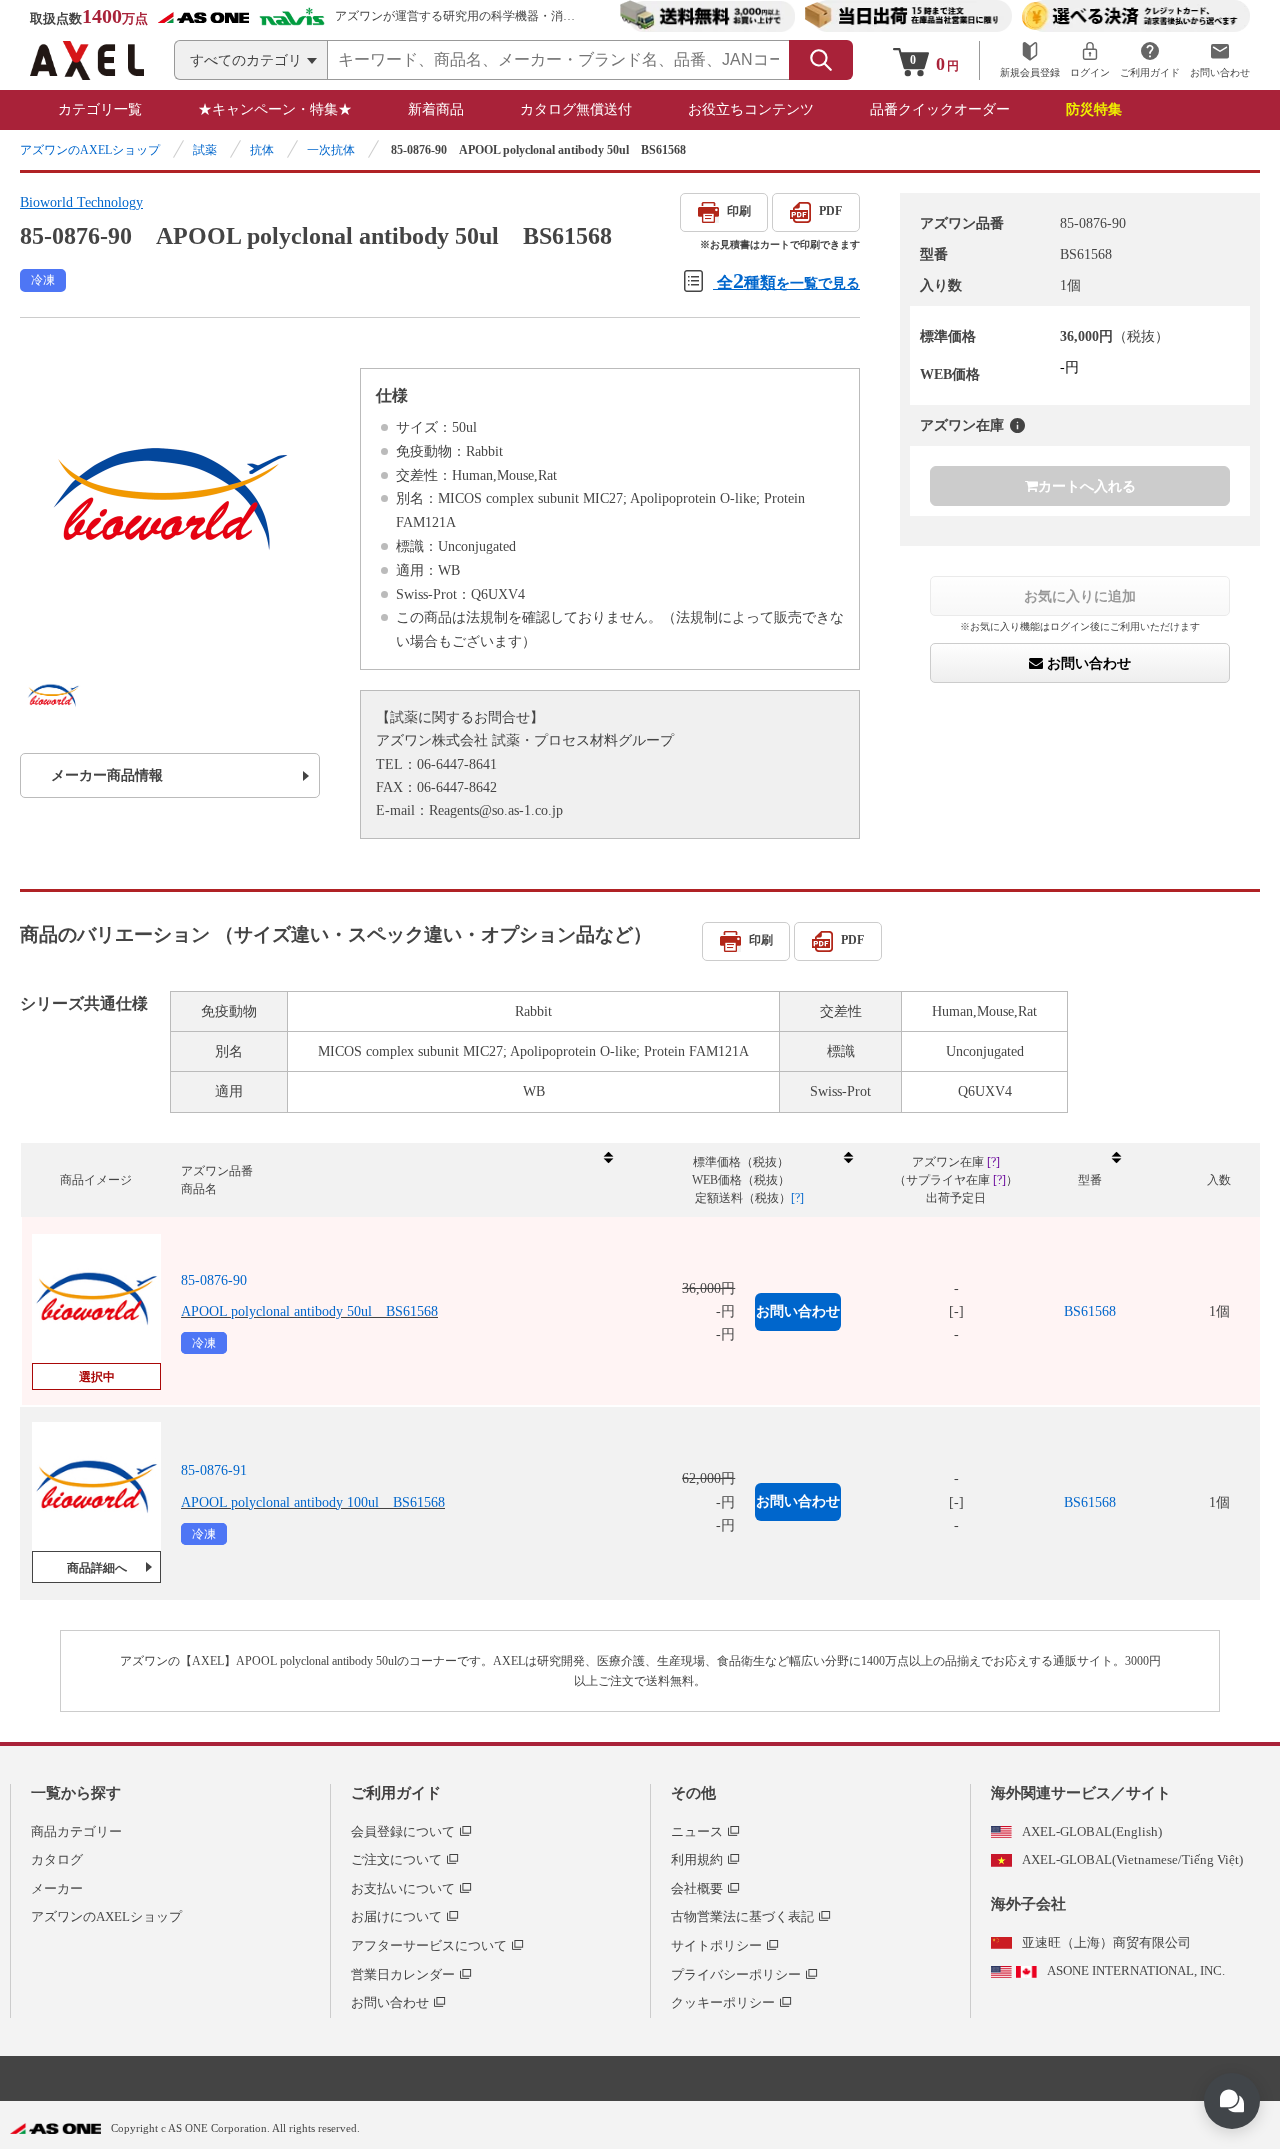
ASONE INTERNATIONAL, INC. (1136, 1970)
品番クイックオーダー (940, 109)
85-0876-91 (214, 1470)
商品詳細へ (97, 1568)
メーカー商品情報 (107, 775)
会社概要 (697, 1888)
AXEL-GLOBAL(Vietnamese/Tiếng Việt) (1132, 1859)
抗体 (262, 150)
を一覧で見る (788, 280)
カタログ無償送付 (576, 109)
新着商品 (436, 109)
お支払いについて (403, 1888)
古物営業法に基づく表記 (742, 1916)
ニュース (697, 1831)
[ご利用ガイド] (1150, 60)
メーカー (57, 1888)
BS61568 (1090, 1311)
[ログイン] (1090, 60)
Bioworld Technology (81, 202)
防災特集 (1094, 109)
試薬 (205, 150)
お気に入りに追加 (1080, 596)
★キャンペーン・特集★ (275, 109)
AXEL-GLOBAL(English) (1092, 1831)
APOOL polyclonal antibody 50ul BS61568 (309, 1311)
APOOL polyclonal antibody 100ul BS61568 (313, 1502)
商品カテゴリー (76, 1831)
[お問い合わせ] (1220, 60)
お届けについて (396, 1916)
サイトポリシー (716, 1945)
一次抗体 (331, 150)
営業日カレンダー (403, 1974)
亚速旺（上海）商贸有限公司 (1106, 1942)
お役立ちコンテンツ (751, 109)
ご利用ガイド (396, 1793)
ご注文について (396, 1859)
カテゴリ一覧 (100, 109)
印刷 (739, 211)
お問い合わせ (1087, 663)
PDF (830, 211)
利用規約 (697, 1859)
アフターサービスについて (429, 1945)
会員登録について (403, 1831)
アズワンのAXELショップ (90, 150)
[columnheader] (396, 1180)
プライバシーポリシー (736, 1974)
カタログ (57, 1859)
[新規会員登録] (1030, 60)
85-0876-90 (214, 1280)
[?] (1017, 425)
